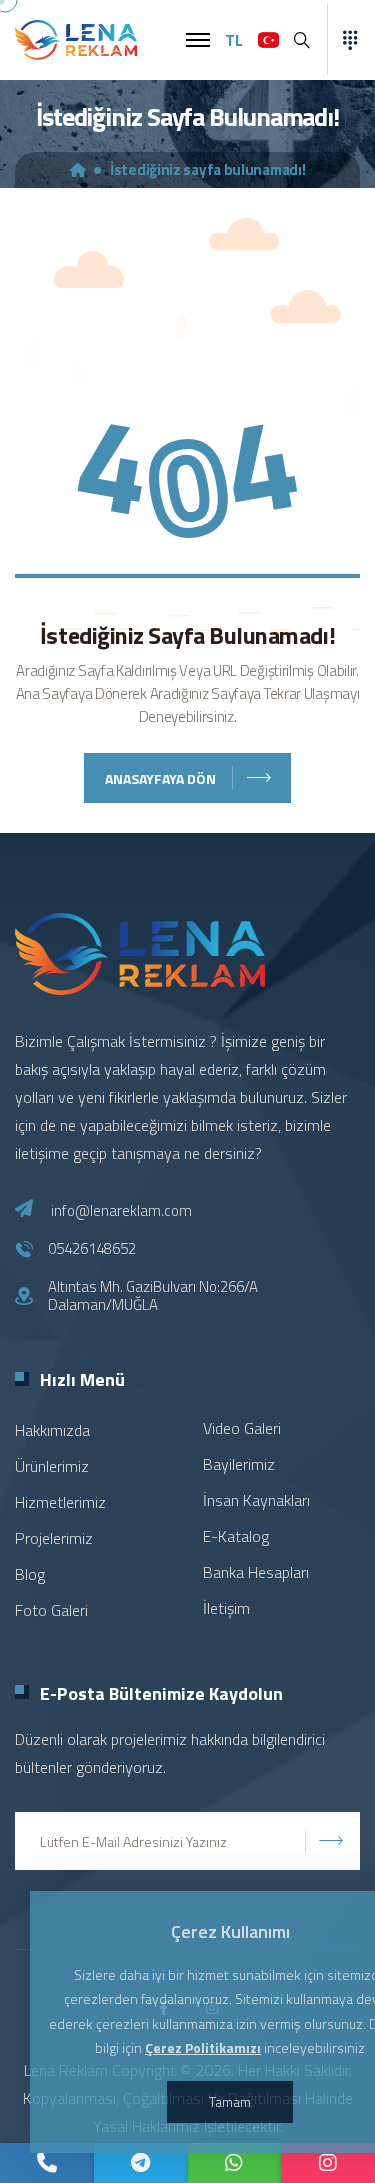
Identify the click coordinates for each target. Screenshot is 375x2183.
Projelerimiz (54, 1538)
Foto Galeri (51, 1610)
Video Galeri (242, 1428)
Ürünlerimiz (52, 1466)
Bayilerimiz (239, 1464)
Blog (30, 1574)
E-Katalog (236, 1536)
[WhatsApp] (235, 2163)
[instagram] (328, 2163)
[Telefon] (47, 2163)
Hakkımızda (52, 1430)
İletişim (226, 1608)
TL (234, 40)
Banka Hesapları (256, 1572)
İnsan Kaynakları (256, 1500)
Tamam (230, 2101)
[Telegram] (141, 2163)
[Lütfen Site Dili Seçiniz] (268, 40)
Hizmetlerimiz (60, 1502)
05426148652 (92, 1249)
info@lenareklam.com (121, 1210)
